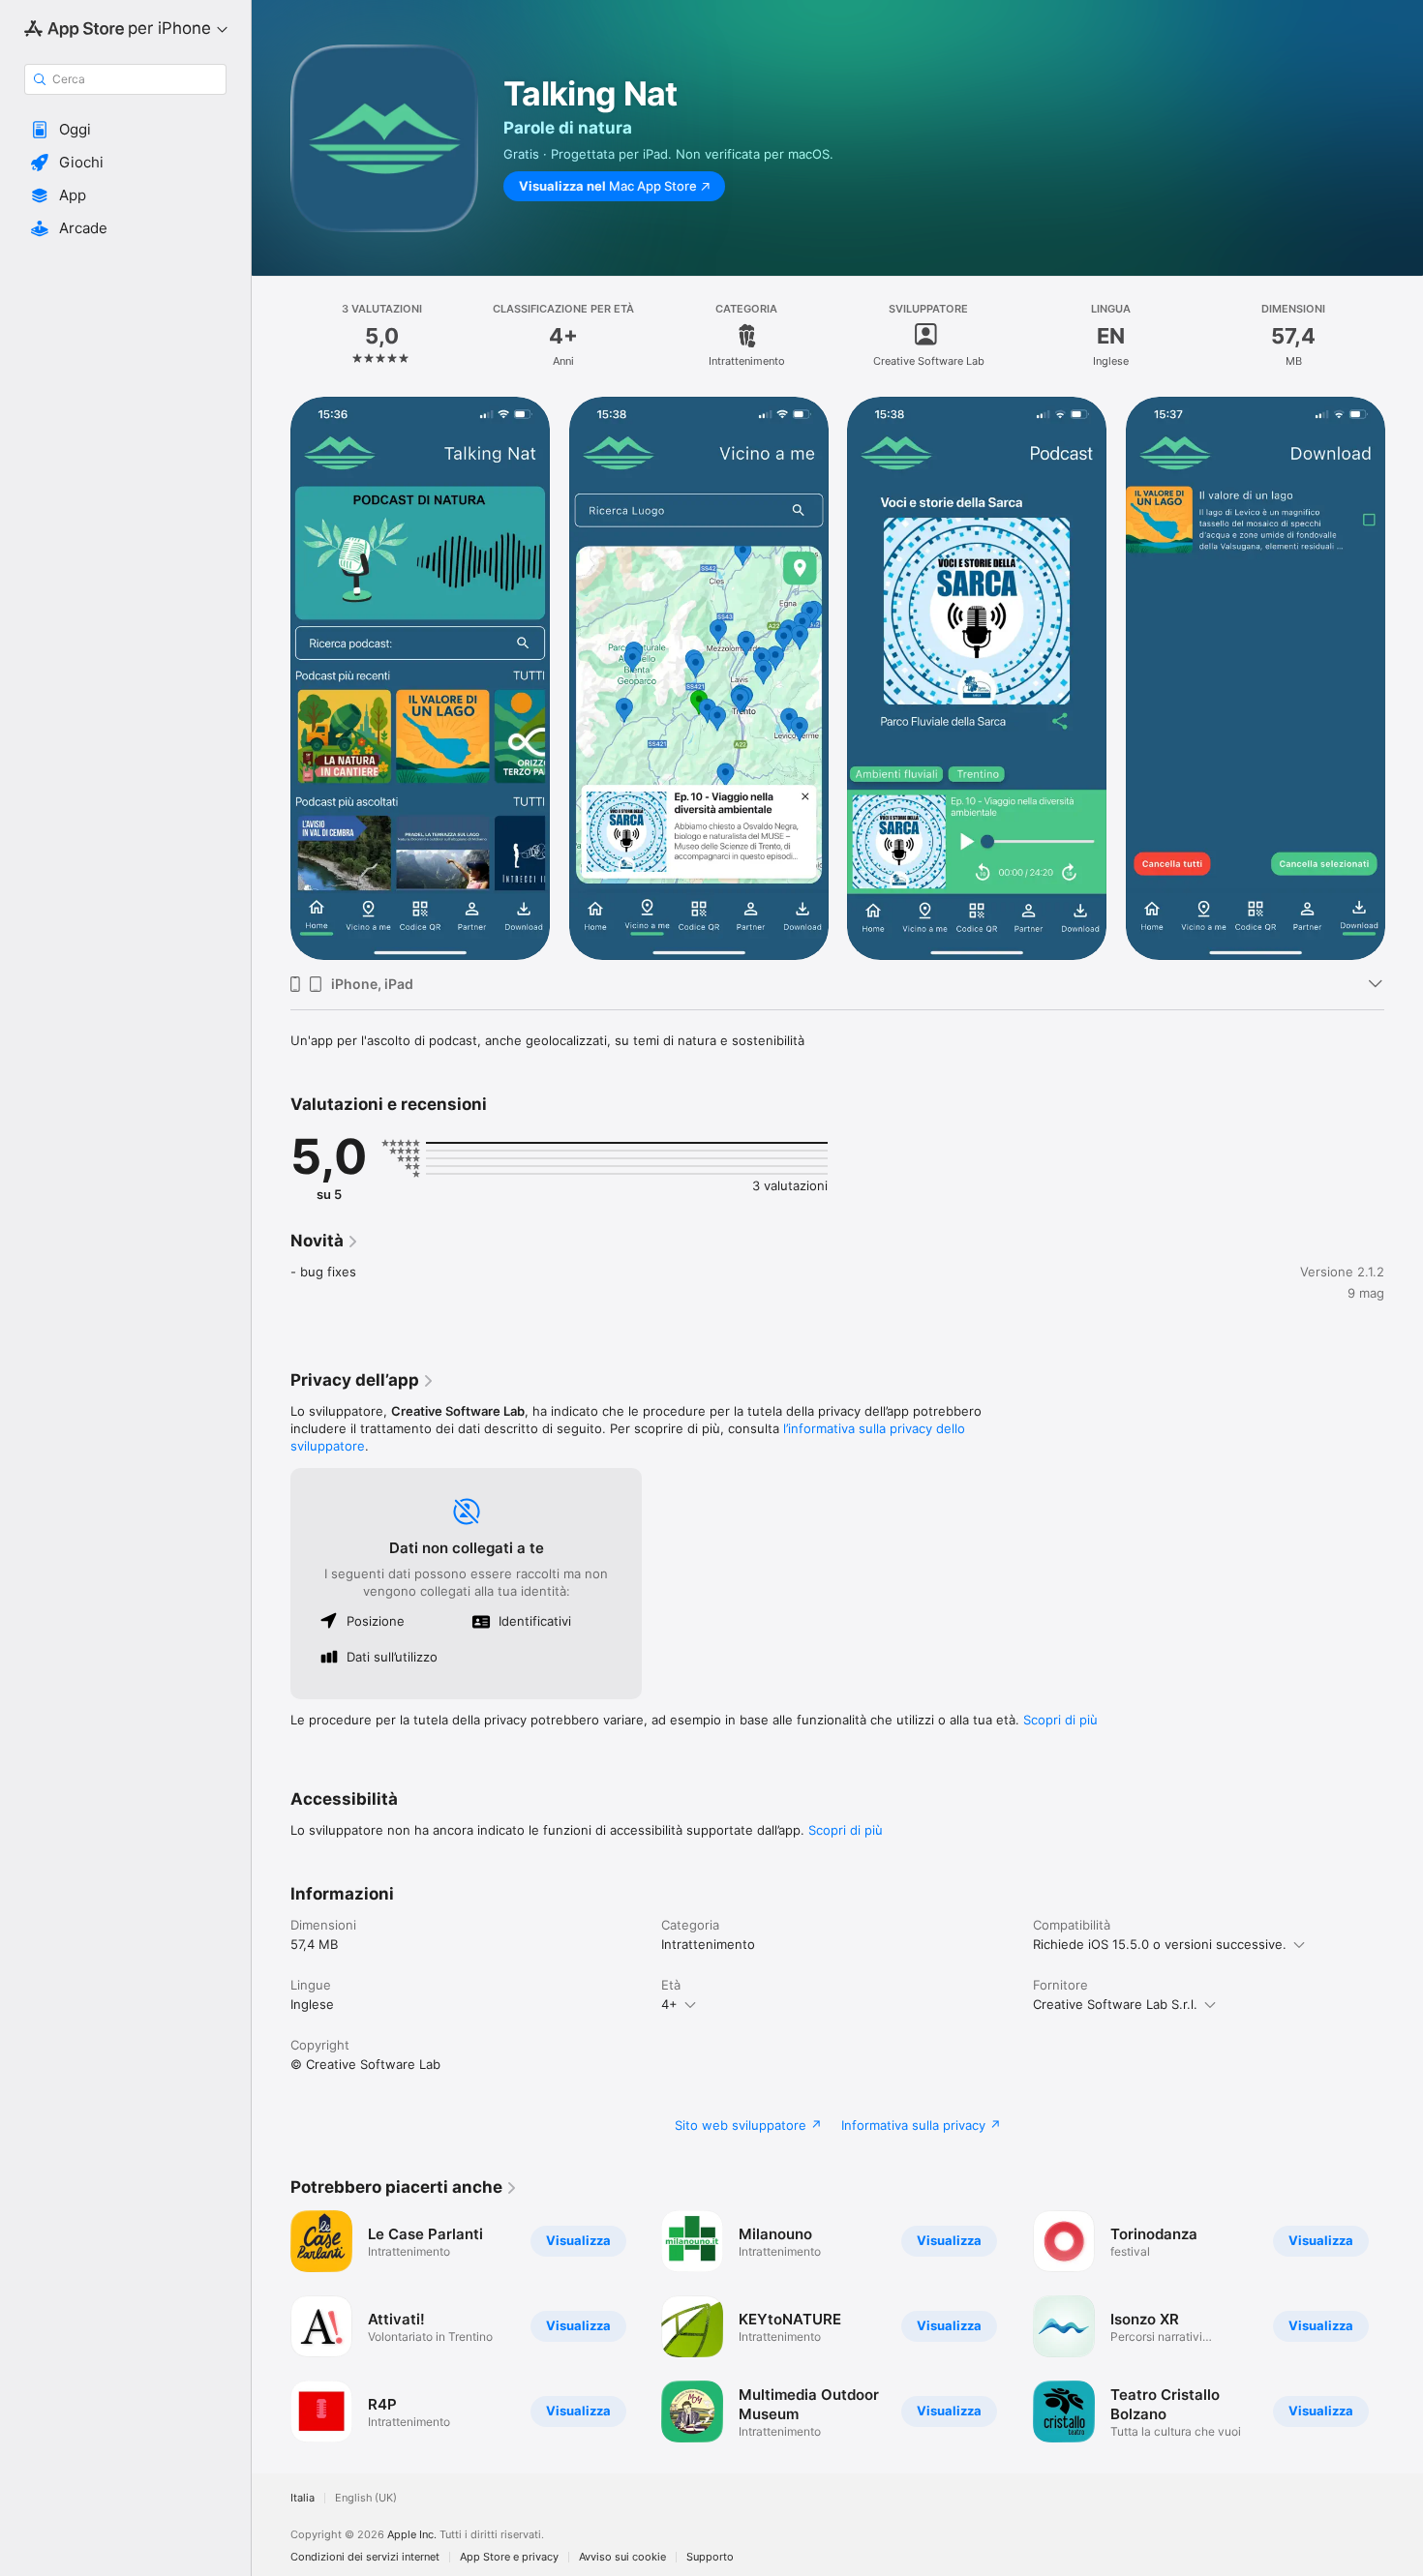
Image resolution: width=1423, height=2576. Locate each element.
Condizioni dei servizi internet (365, 2557)
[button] (125, 130)
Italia (303, 2498)
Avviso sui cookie (622, 2557)
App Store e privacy (509, 2557)
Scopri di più (1060, 1720)
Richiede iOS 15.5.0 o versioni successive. (1160, 1944)
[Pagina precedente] (271, 677)
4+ (669, 2004)
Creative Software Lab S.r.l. (1115, 2004)
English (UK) (366, 2498)
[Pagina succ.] (1404, 677)
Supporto (710, 2557)
